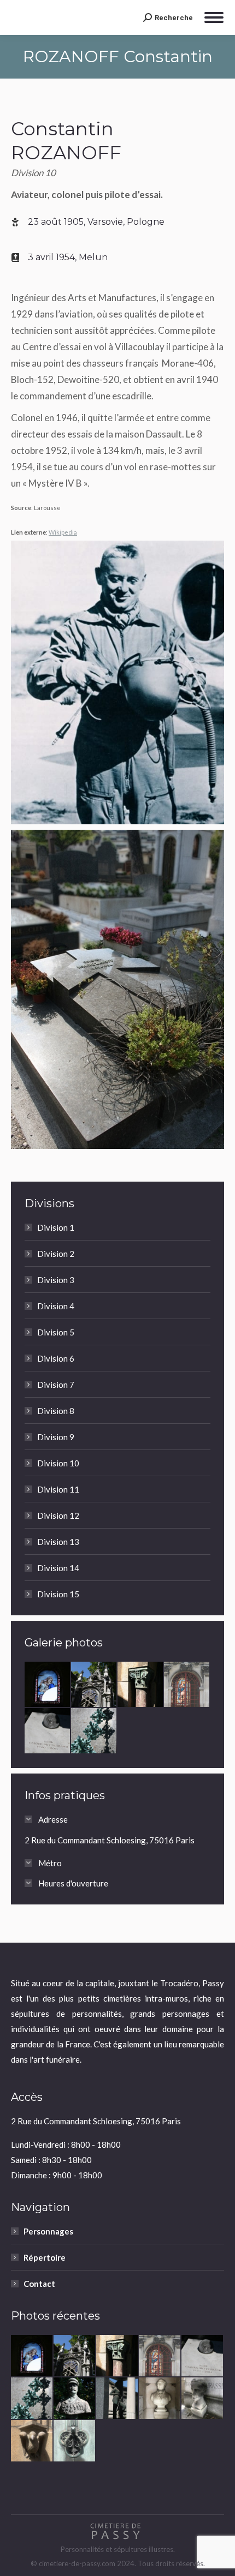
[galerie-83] (94, 1685)
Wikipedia (63, 532)
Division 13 (58, 1542)
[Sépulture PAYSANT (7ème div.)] (75, 2399)
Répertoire (45, 2257)
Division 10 (58, 1463)
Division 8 (56, 1411)
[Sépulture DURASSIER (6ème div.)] (203, 2399)
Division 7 (56, 1385)
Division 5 (56, 1332)
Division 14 (58, 1568)
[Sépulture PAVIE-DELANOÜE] (48, 1685)
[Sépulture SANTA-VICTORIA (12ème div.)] (187, 1685)
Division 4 (56, 1306)
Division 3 (56, 1280)
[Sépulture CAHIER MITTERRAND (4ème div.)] (48, 1731)
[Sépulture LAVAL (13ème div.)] (117, 2399)
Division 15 (58, 1594)
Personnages (48, 2231)
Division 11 (58, 1489)
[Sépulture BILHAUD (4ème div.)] (94, 1731)
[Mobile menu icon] (214, 17)
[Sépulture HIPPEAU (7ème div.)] (160, 2399)
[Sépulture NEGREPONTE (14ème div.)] (141, 1685)
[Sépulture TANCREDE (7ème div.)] (75, 2441)
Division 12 (58, 1515)
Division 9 (56, 1437)
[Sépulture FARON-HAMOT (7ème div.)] (32, 2441)
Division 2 (56, 1254)
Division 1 (56, 1227)
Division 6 (56, 1358)
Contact (39, 2284)
